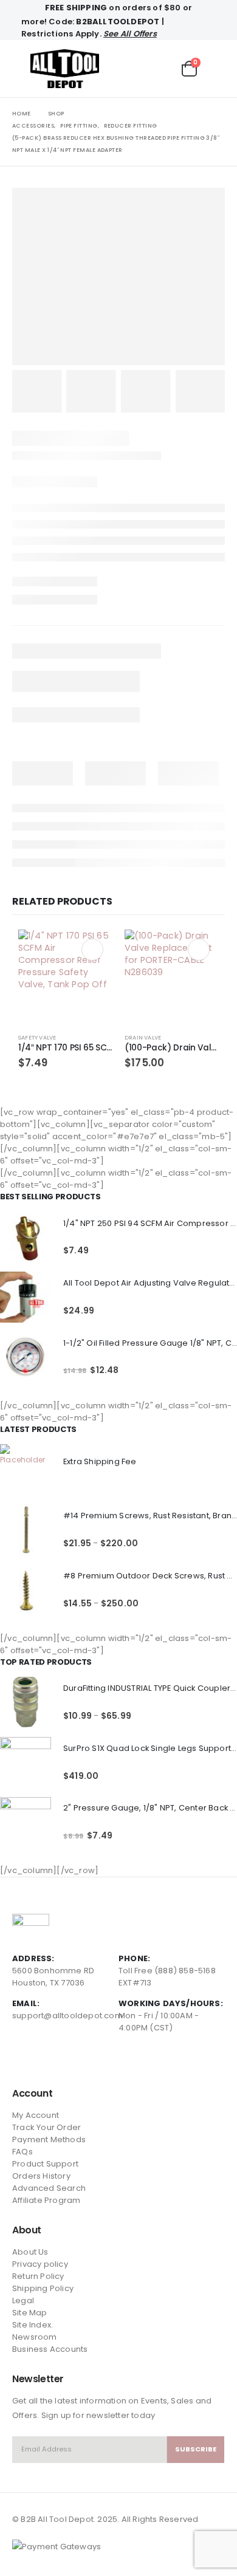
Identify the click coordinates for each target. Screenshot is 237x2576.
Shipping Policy (43, 2288)
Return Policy (38, 2276)
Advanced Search (49, 2188)
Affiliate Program (46, 2200)
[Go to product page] (65, 977)
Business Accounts (50, 2349)
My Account (36, 2115)
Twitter (45, 2060)
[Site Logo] (65, 69)
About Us (30, 2252)
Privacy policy (40, 2264)
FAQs (22, 2152)
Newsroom (35, 2337)
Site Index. (33, 2325)
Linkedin (67, 2060)
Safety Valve (37, 1037)
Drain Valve (143, 1037)
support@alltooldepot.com (67, 2016)
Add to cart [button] (92, 950)
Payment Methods (49, 2139)
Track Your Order (46, 2127)
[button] (21, 69)
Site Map (30, 2313)
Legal (23, 2300)
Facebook (22, 2060)
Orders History (41, 2176)
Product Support (45, 2164)
